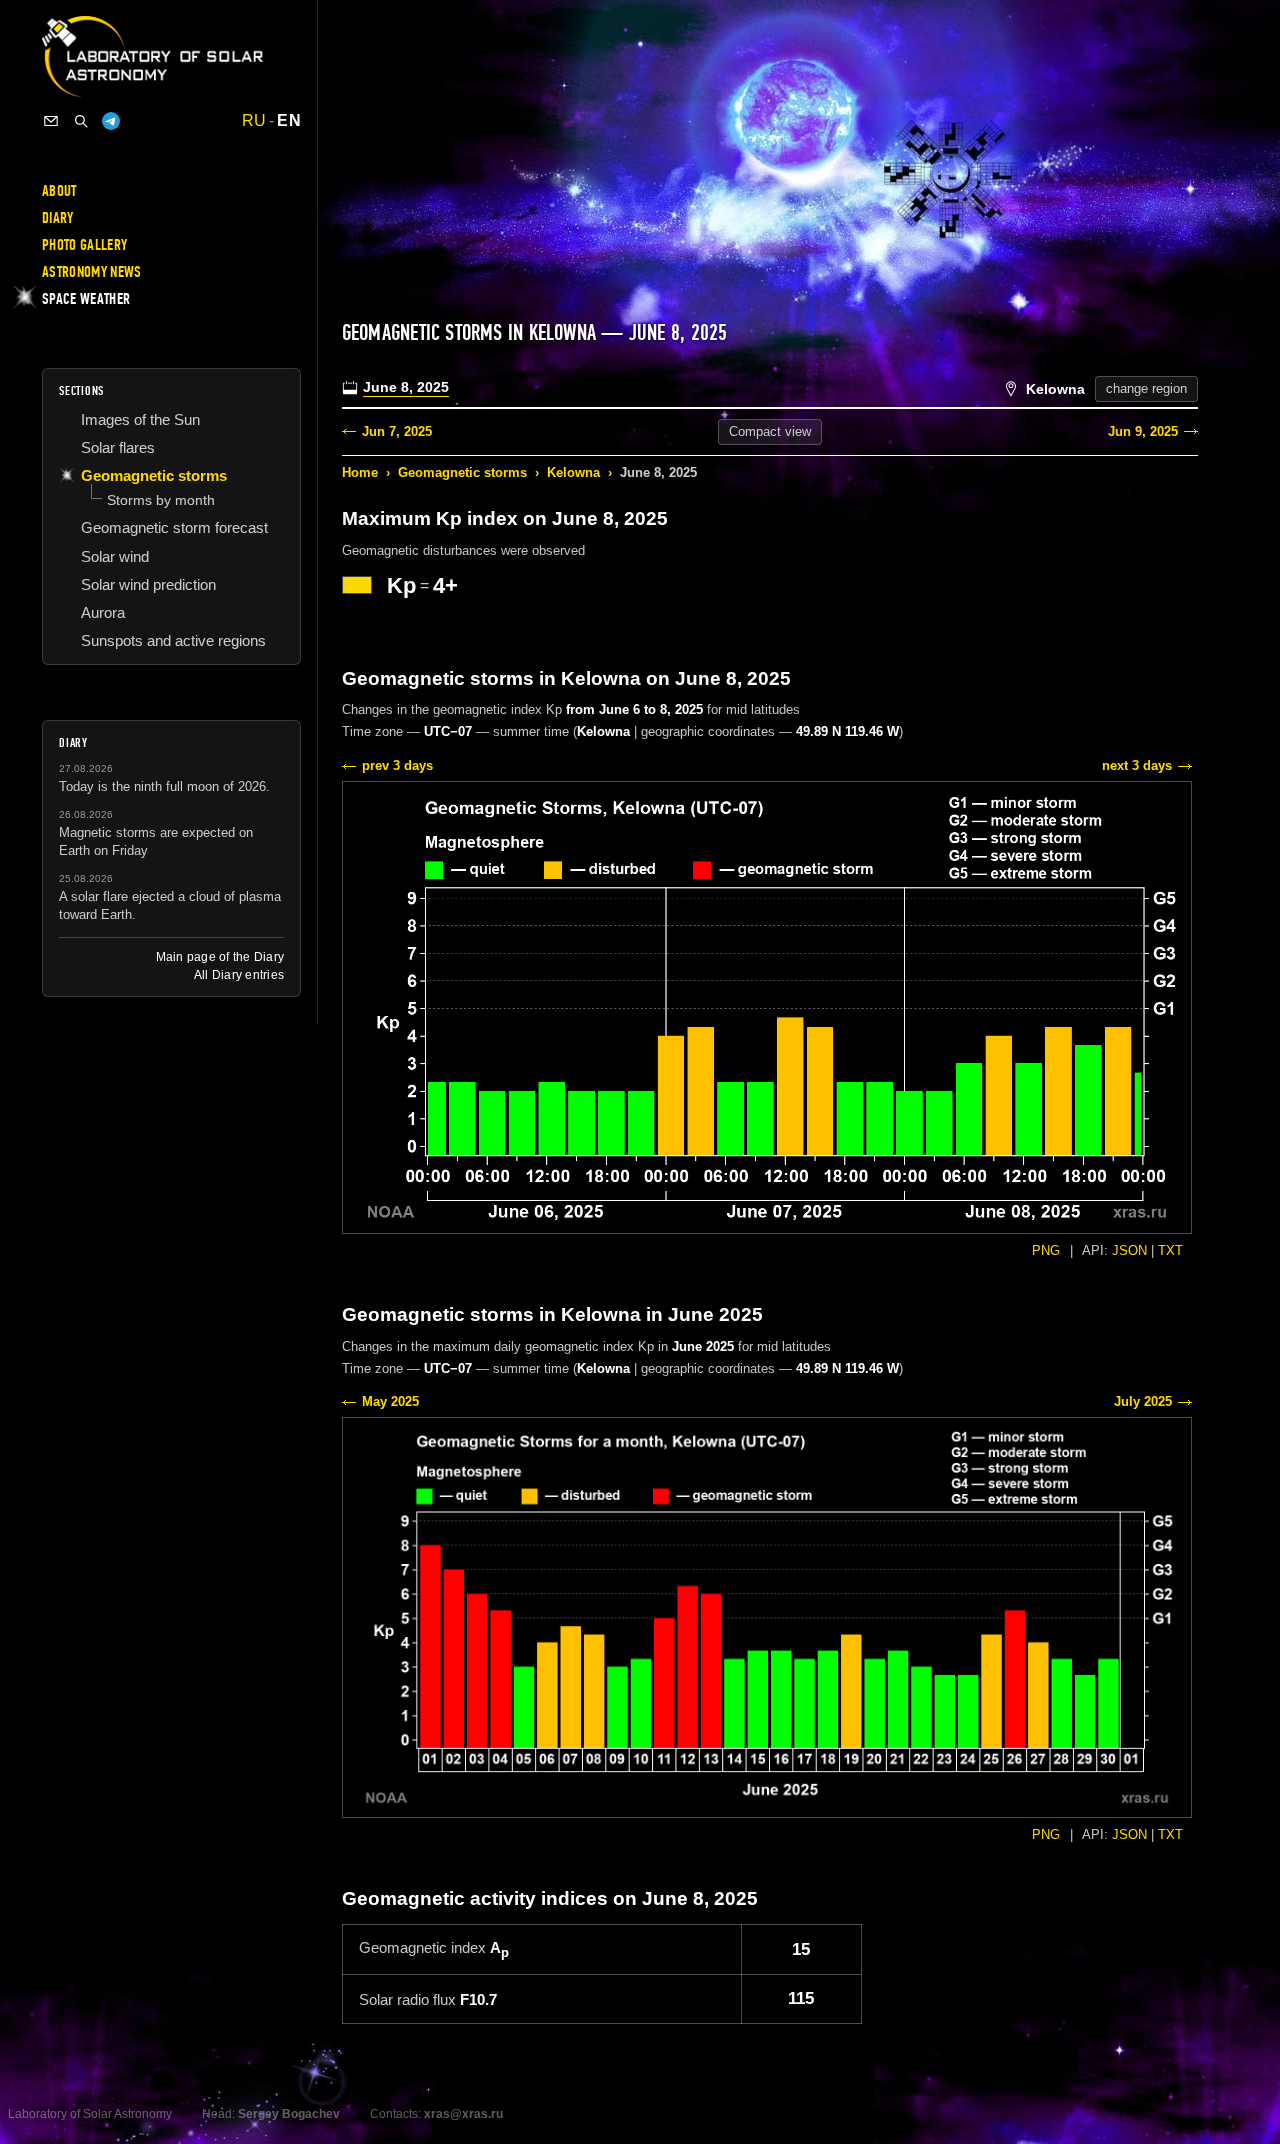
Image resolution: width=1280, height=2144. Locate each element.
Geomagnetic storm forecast (174, 527)
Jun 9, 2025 (1143, 431)
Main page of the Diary (220, 957)
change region (1146, 388)
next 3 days (1137, 765)
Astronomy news (91, 272)
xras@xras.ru (463, 2114)
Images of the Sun (140, 419)
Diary (58, 218)
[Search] (81, 121)
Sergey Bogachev (289, 2114)
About (59, 191)
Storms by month (161, 500)
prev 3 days (397, 765)
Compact (770, 431)
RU (254, 121)
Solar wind (115, 556)
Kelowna (573, 472)
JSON (1129, 1250)
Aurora (103, 612)
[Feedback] (51, 121)
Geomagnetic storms (462, 472)
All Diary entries (239, 975)
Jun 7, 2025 (397, 431)
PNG (1046, 1250)
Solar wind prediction (148, 584)
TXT (1170, 1250)
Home (360, 472)
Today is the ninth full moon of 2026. (164, 786)
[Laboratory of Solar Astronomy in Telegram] (111, 121)
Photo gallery (84, 245)
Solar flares (118, 447)
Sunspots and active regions (173, 640)
